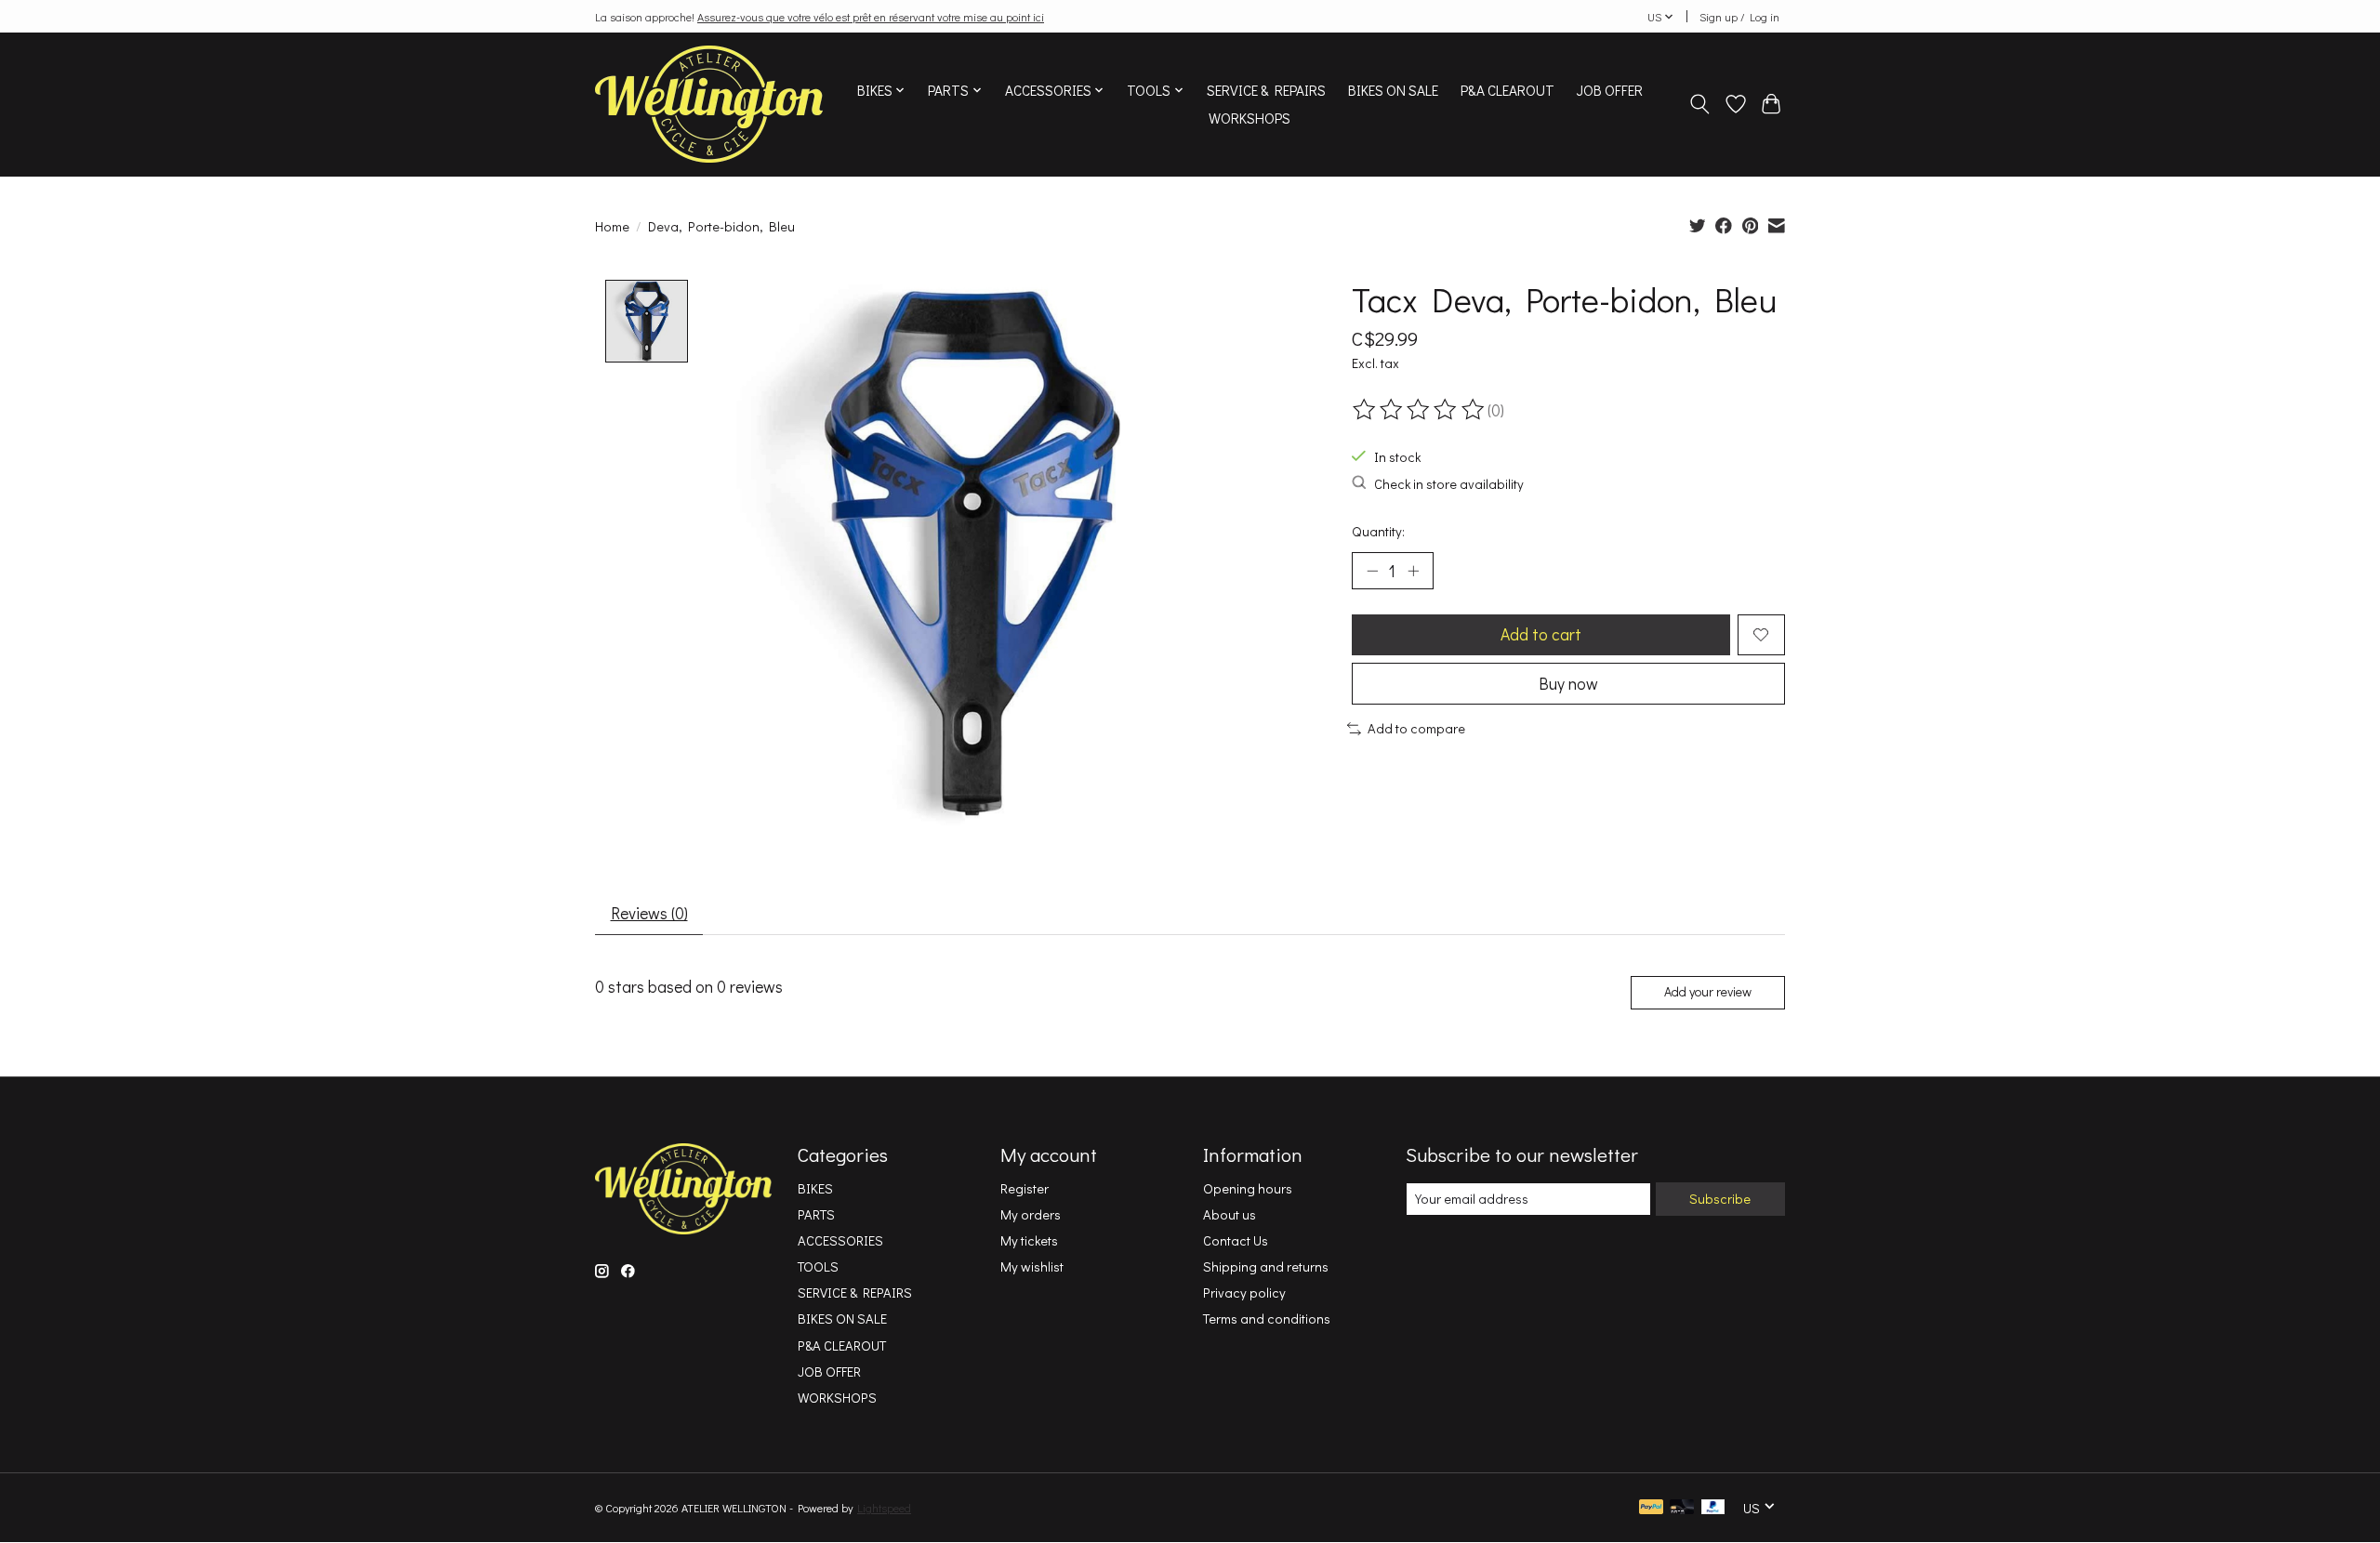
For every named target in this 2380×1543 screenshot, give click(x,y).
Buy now (1568, 684)
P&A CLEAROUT (1507, 90)
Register (1025, 1188)
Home (612, 226)
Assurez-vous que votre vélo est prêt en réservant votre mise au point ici (871, 17)
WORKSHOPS (1249, 118)
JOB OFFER (1610, 90)
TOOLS (818, 1266)
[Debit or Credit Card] (1682, 1508)
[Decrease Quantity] (1372, 571)
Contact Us (1236, 1240)
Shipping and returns (1266, 1266)
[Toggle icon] (1700, 104)
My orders (1031, 1214)
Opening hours (1248, 1188)
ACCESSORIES (840, 1240)
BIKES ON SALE (1393, 90)
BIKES (815, 1188)
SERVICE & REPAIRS (1266, 90)
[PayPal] (1651, 1508)
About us (1230, 1214)
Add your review (1708, 991)
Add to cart (1541, 634)
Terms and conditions (1267, 1319)
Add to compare (1416, 728)
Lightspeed (884, 1508)
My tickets (1029, 1240)
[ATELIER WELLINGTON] (709, 104)
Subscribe (1720, 1199)
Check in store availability (1449, 484)
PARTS (816, 1214)
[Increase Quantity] (1413, 571)
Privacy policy (1244, 1292)
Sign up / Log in (1739, 17)
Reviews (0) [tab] (649, 913)
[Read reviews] (1420, 410)
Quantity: (1378, 531)
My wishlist (1032, 1266)
